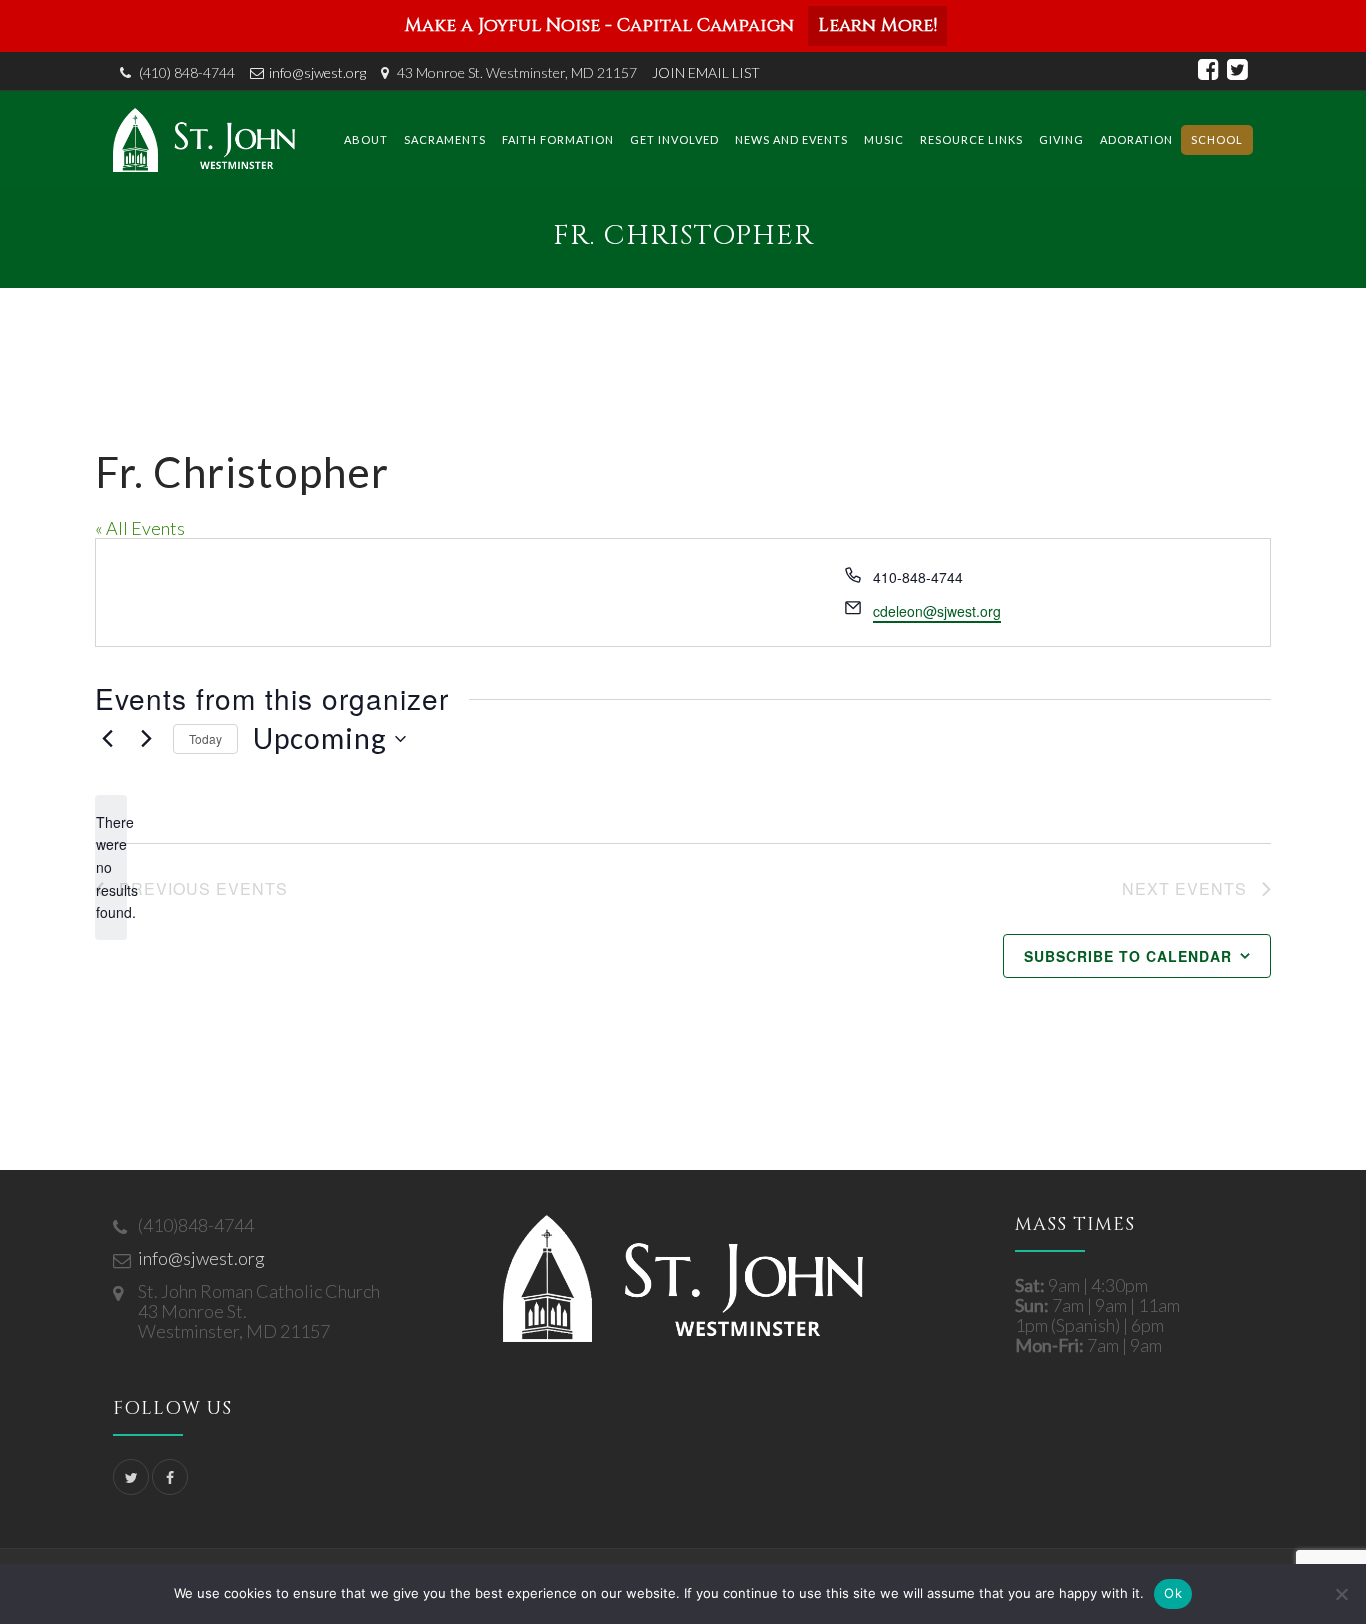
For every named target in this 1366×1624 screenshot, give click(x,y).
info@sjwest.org (317, 72)
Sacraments (445, 139)
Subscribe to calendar (1128, 956)
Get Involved (674, 139)
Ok (1173, 1593)
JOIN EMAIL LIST (706, 72)
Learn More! (877, 25)
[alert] (111, 867)
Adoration (1136, 139)
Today (205, 738)
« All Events (140, 528)
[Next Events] (146, 739)
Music (884, 139)
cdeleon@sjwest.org (937, 611)
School (1217, 139)
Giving (1061, 139)
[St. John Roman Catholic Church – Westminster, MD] (204, 139)
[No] (1341, 1594)
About (366, 139)
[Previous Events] (107, 739)
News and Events (791, 139)
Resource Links (971, 139)
